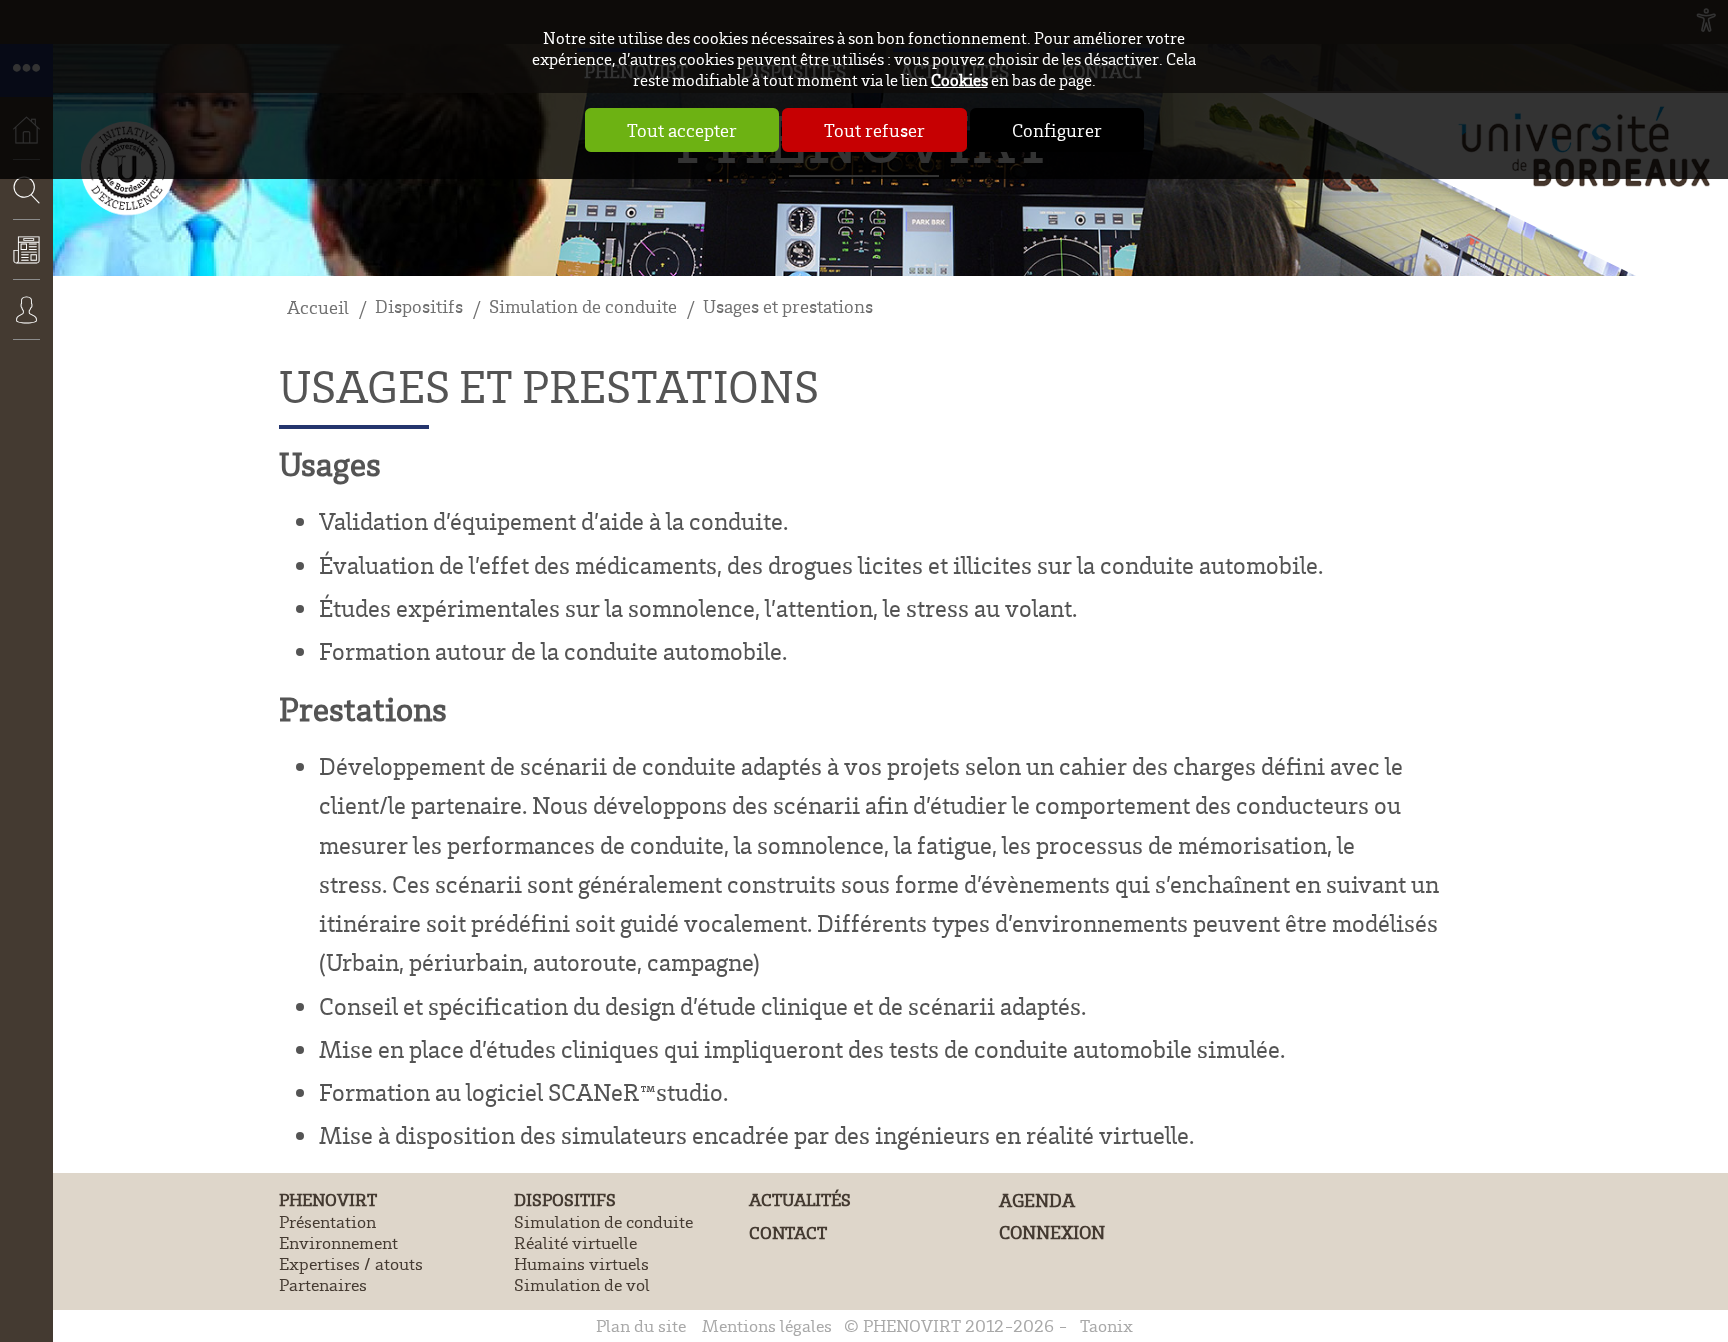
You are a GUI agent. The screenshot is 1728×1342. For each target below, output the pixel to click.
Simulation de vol (582, 1284)
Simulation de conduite (583, 306)
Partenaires (323, 1284)
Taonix (1106, 1325)
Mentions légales (767, 1325)
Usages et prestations (788, 306)
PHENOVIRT (328, 1199)
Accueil (318, 307)
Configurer (1057, 130)
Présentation (327, 1221)
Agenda (1037, 1200)
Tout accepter (682, 130)
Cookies (959, 79)
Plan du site (641, 1325)
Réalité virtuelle (575, 1242)
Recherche (20, 250)
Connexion (26, 323)
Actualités (26, 263)
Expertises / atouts (351, 1263)
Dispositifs (419, 306)
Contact (788, 1232)
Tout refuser (874, 130)
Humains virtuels (581, 1263)
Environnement (338, 1242)
